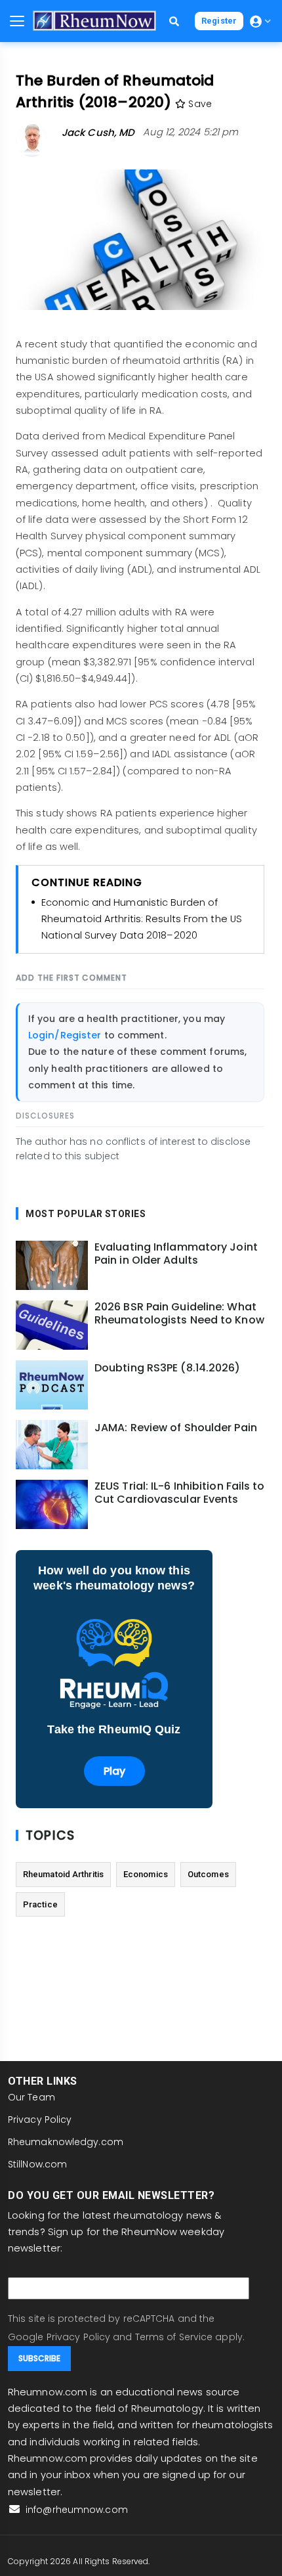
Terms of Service (174, 2337)
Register (219, 21)
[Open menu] (17, 21)
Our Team (31, 2097)
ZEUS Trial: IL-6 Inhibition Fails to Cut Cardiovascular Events (180, 1493)
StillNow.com (37, 2164)
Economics (146, 1874)
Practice (40, 1904)
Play (114, 1771)
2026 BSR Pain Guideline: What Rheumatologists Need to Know (179, 1314)
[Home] (94, 21)
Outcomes (208, 1874)
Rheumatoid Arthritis (63, 1874)
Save (199, 104)
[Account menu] (260, 21)
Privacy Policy (40, 2120)
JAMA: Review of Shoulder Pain (176, 1428)
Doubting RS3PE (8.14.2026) (168, 1368)
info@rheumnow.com (75, 2510)
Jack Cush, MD (98, 132)
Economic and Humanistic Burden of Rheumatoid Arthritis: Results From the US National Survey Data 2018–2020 (142, 919)
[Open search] (174, 21)
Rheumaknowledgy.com (66, 2142)
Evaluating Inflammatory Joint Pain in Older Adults (176, 1254)
